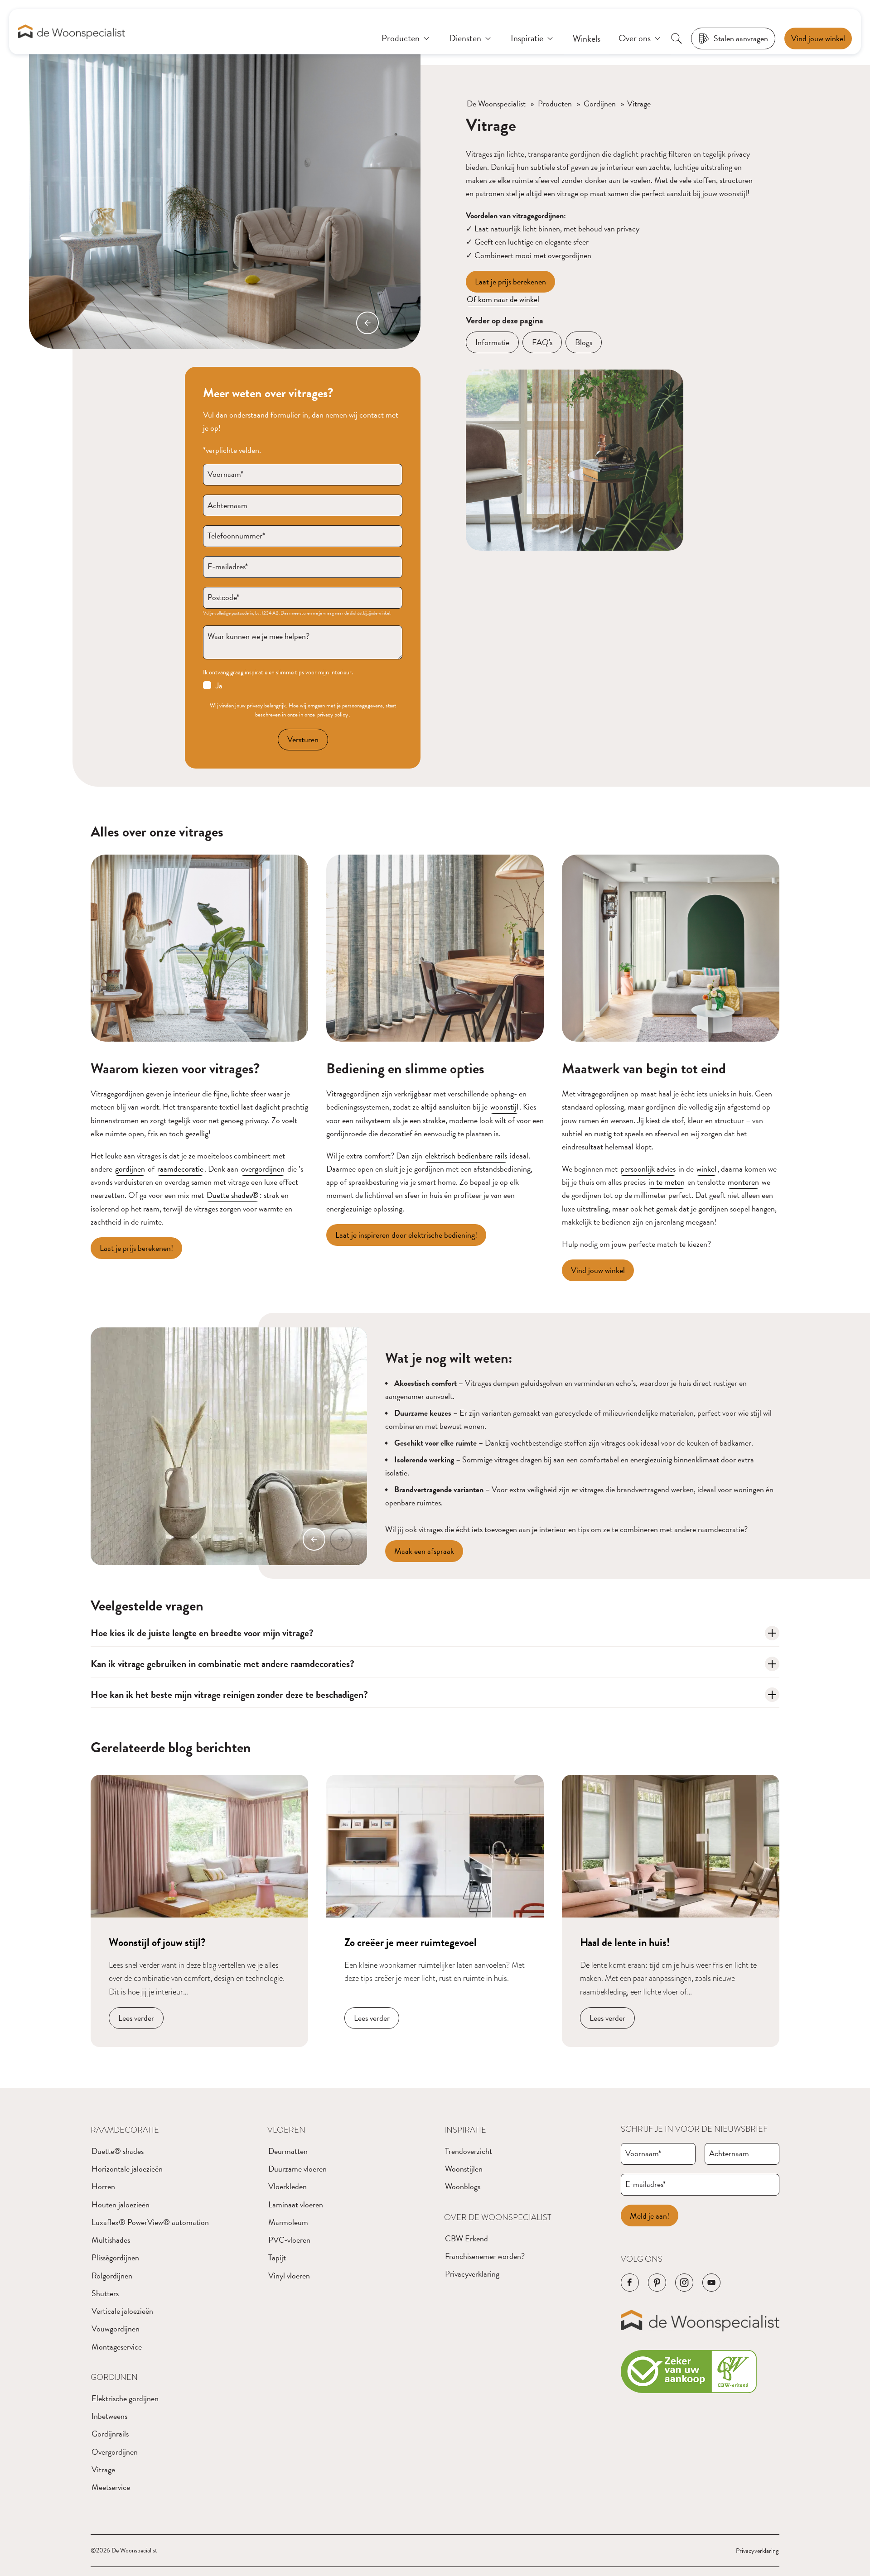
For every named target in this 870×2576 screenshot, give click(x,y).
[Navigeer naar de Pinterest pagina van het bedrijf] (657, 2283)
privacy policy (333, 715)
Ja (219, 685)
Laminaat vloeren (296, 2204)
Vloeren (286, 2130)
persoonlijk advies (648, 1169)
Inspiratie (465, 2130)
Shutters (105, 2293)
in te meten (667, 1182)
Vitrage (103, 2469)
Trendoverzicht (469, 2151)
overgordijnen (263, 1169)
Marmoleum (288, 2222)
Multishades (111, 2240)
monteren (743, 1182)
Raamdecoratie (125, 2130)
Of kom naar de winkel (503, 299)
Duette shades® (233, 1195)
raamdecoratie (180, 1169)
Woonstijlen (464, 2169)
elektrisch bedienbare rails (466, 1156)
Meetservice (111, 2487)
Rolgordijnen (112, 2276)
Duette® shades (118, 2151)
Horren (103, 2186)
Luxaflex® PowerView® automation (150, 2222)
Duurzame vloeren (297, 2169)
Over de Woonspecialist (498, 2217)
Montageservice (117, 2347)
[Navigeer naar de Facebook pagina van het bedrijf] (630, 2283)
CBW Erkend (466, 2238)
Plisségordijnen (115, 2257)
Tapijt (277, 2257)
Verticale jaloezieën (122, 2311)
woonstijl (504, 1107)
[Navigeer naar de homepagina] (72, 32)
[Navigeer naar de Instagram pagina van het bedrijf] (684, 2283)
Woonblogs (463, 2186)
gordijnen (130, 1169)
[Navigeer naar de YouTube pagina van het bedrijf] (711, 2283)
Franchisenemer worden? (485, 2256)
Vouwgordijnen (116, 2328)
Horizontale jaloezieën (127, 2169)
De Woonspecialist (496, 103)
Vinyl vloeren (289, 2276)
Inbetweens (109, 2416)
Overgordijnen (115, 2452)
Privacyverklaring (472, 2274)
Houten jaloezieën (121, 2204)
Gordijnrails (110, 2434)
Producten (555, 103)
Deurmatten (288, 2151)
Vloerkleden (288, 2186)
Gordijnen (600, 103)
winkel (706, 1169)
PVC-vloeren (289, 2240)
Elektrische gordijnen (125, 2398)
